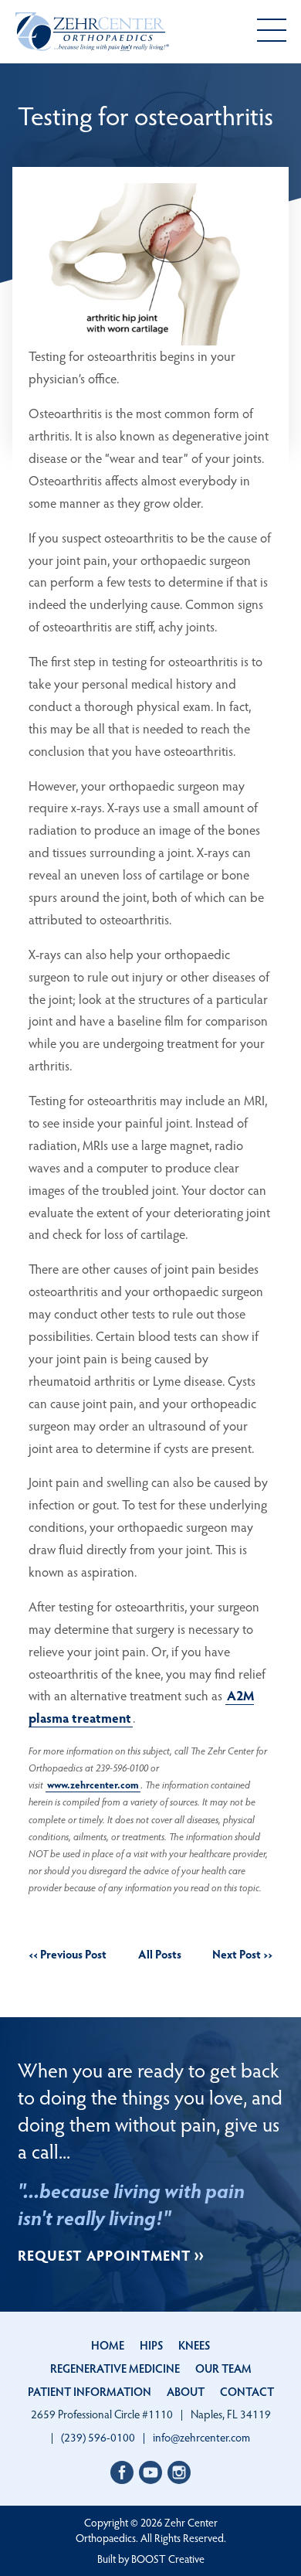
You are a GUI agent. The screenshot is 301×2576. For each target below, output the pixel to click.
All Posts (160, 1954)
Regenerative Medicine (115, 2368)
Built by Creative (151, 2559)
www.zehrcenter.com (93, 1785)
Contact (247, 2391)
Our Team (223, 2368)
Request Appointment (104, 2255)
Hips (151, 2345)
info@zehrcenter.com (201, 2437)
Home (108, 2345)
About (186, 2391)
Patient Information (90, 2391)
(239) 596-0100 (98, 2437)
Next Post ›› (242, 1954)
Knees (194, 2345)
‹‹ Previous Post (68, 1954)
